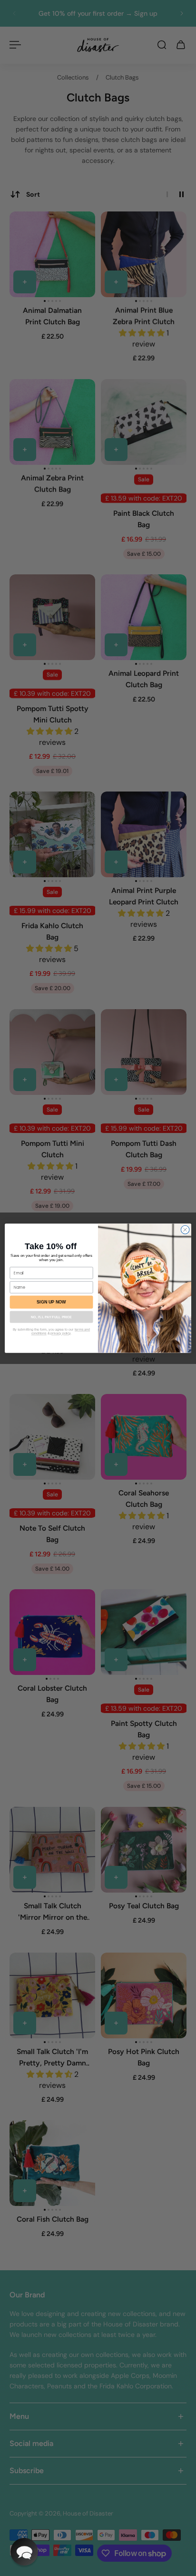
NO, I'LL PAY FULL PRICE (51, 1317)
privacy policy (60, 1333)
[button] (24, 2552)
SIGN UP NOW (51, 1302)
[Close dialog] (185, 1230)
